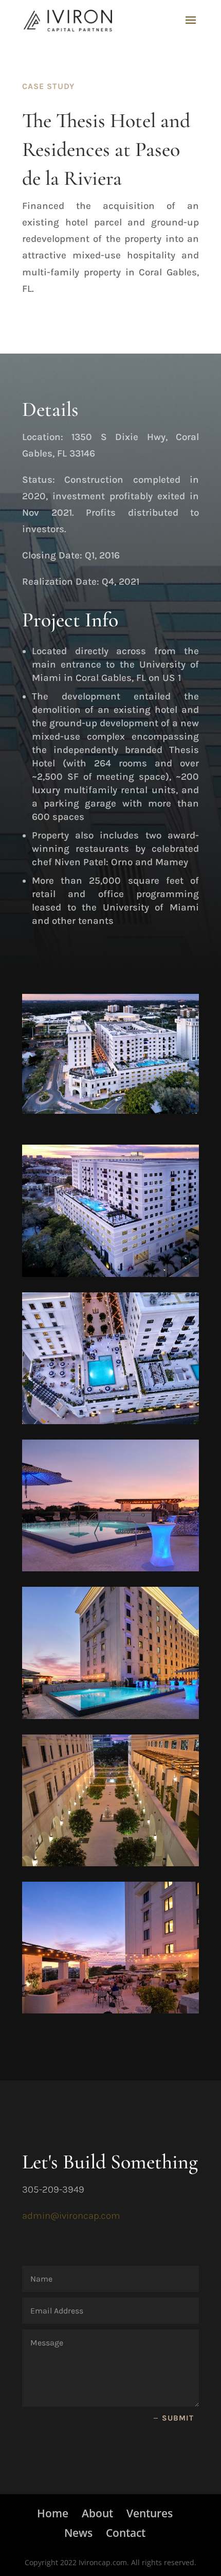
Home (53, 2513)
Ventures (150, 2513)
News (78, 2533)
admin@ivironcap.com (71, 2216)
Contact (126, 2533)
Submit (178, 2418)
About (97, 2513)
